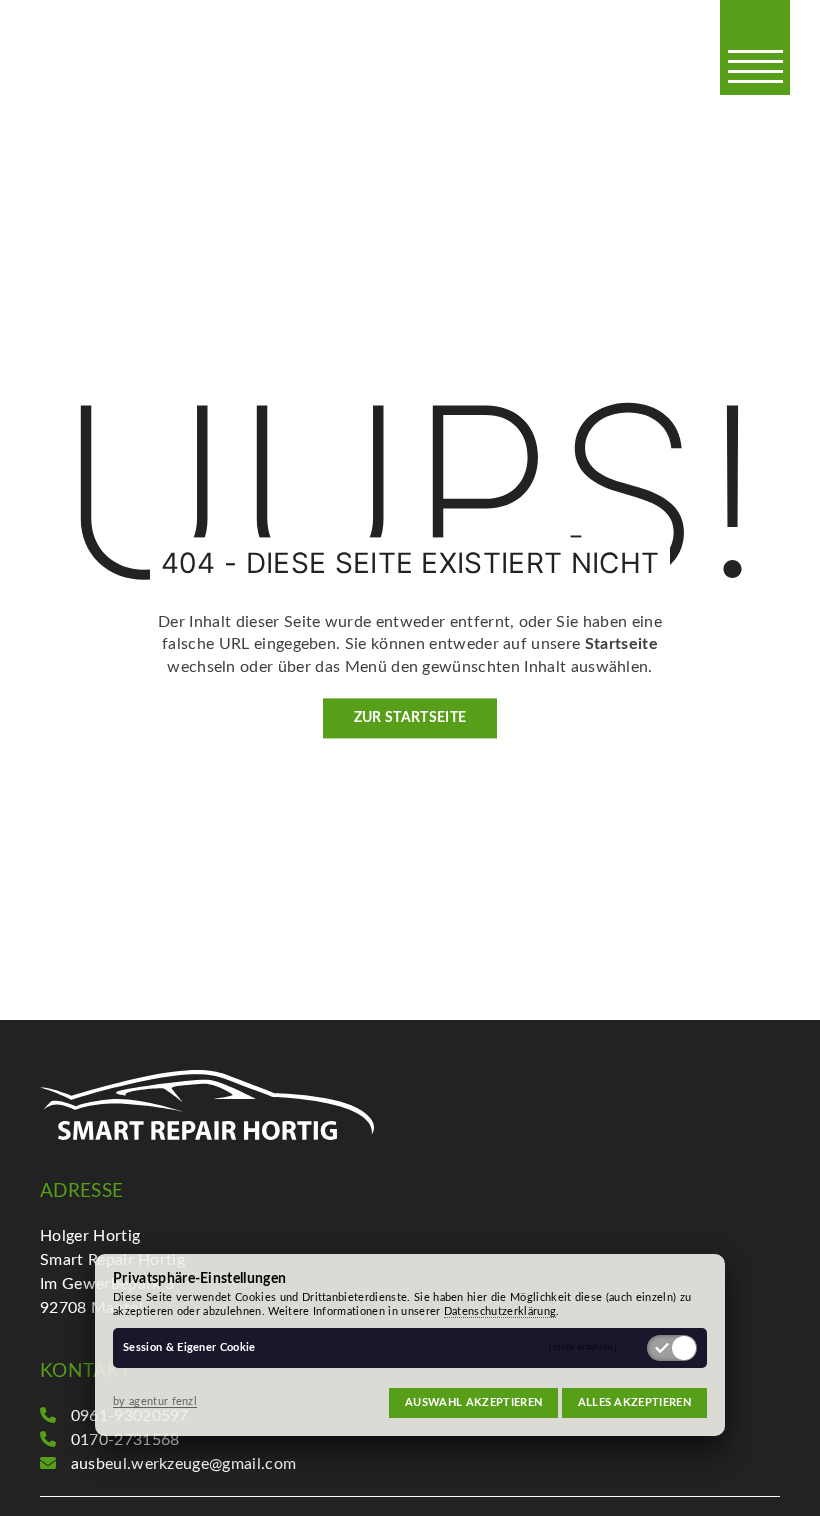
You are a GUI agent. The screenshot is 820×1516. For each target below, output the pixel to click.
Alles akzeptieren (634, 1402)
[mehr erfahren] (583, 1348)
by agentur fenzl (155, 1401)
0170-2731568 (125, 1440)
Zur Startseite (410, 718)
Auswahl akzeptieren (473, 1402)
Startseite (621, 645)
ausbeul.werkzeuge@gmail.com (184, 1464)
